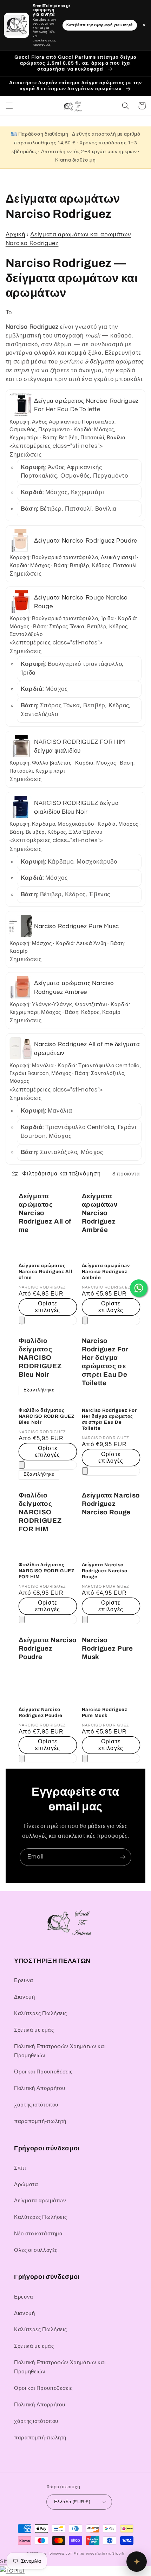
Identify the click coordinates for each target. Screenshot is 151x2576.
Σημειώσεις (26, 455)
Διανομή (24, 1997)
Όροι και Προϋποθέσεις (43, 2072)
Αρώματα (26, 2185)
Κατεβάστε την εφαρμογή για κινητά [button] (100, 25)
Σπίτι (20, 2168)
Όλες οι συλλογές (36, 2250)
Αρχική (15, 235)
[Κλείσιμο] (22, 1320)
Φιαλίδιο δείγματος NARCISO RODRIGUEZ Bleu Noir (40, 1358)
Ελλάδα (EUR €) (72, 2502)
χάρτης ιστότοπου (36, 2105)
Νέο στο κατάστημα (38, 2234)
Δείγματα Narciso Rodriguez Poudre (48, 1648)
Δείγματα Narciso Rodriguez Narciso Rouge (111, 1504)
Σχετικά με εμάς (34, 2030)
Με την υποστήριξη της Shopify (99, 2554)
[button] (9, 106)
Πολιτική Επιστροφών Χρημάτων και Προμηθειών (60, 2051)
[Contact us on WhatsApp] (139, 1288)
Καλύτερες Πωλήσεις (40, 2014)
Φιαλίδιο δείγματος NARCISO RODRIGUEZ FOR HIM (40, 1512)
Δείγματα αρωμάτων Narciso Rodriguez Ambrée (100, 1213)
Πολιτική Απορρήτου (40, 2088)
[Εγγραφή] (123, 1857)
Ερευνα (24, 1981)
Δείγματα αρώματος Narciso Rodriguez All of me (45, 1213)
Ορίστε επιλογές (47, 1307)
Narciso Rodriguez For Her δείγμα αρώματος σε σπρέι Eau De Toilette (105, 1362)
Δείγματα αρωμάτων (40, 2201)
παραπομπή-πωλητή (40, 2121)
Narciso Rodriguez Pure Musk (107, 1648)
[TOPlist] (12, 2571)
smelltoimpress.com (56, 2554)
